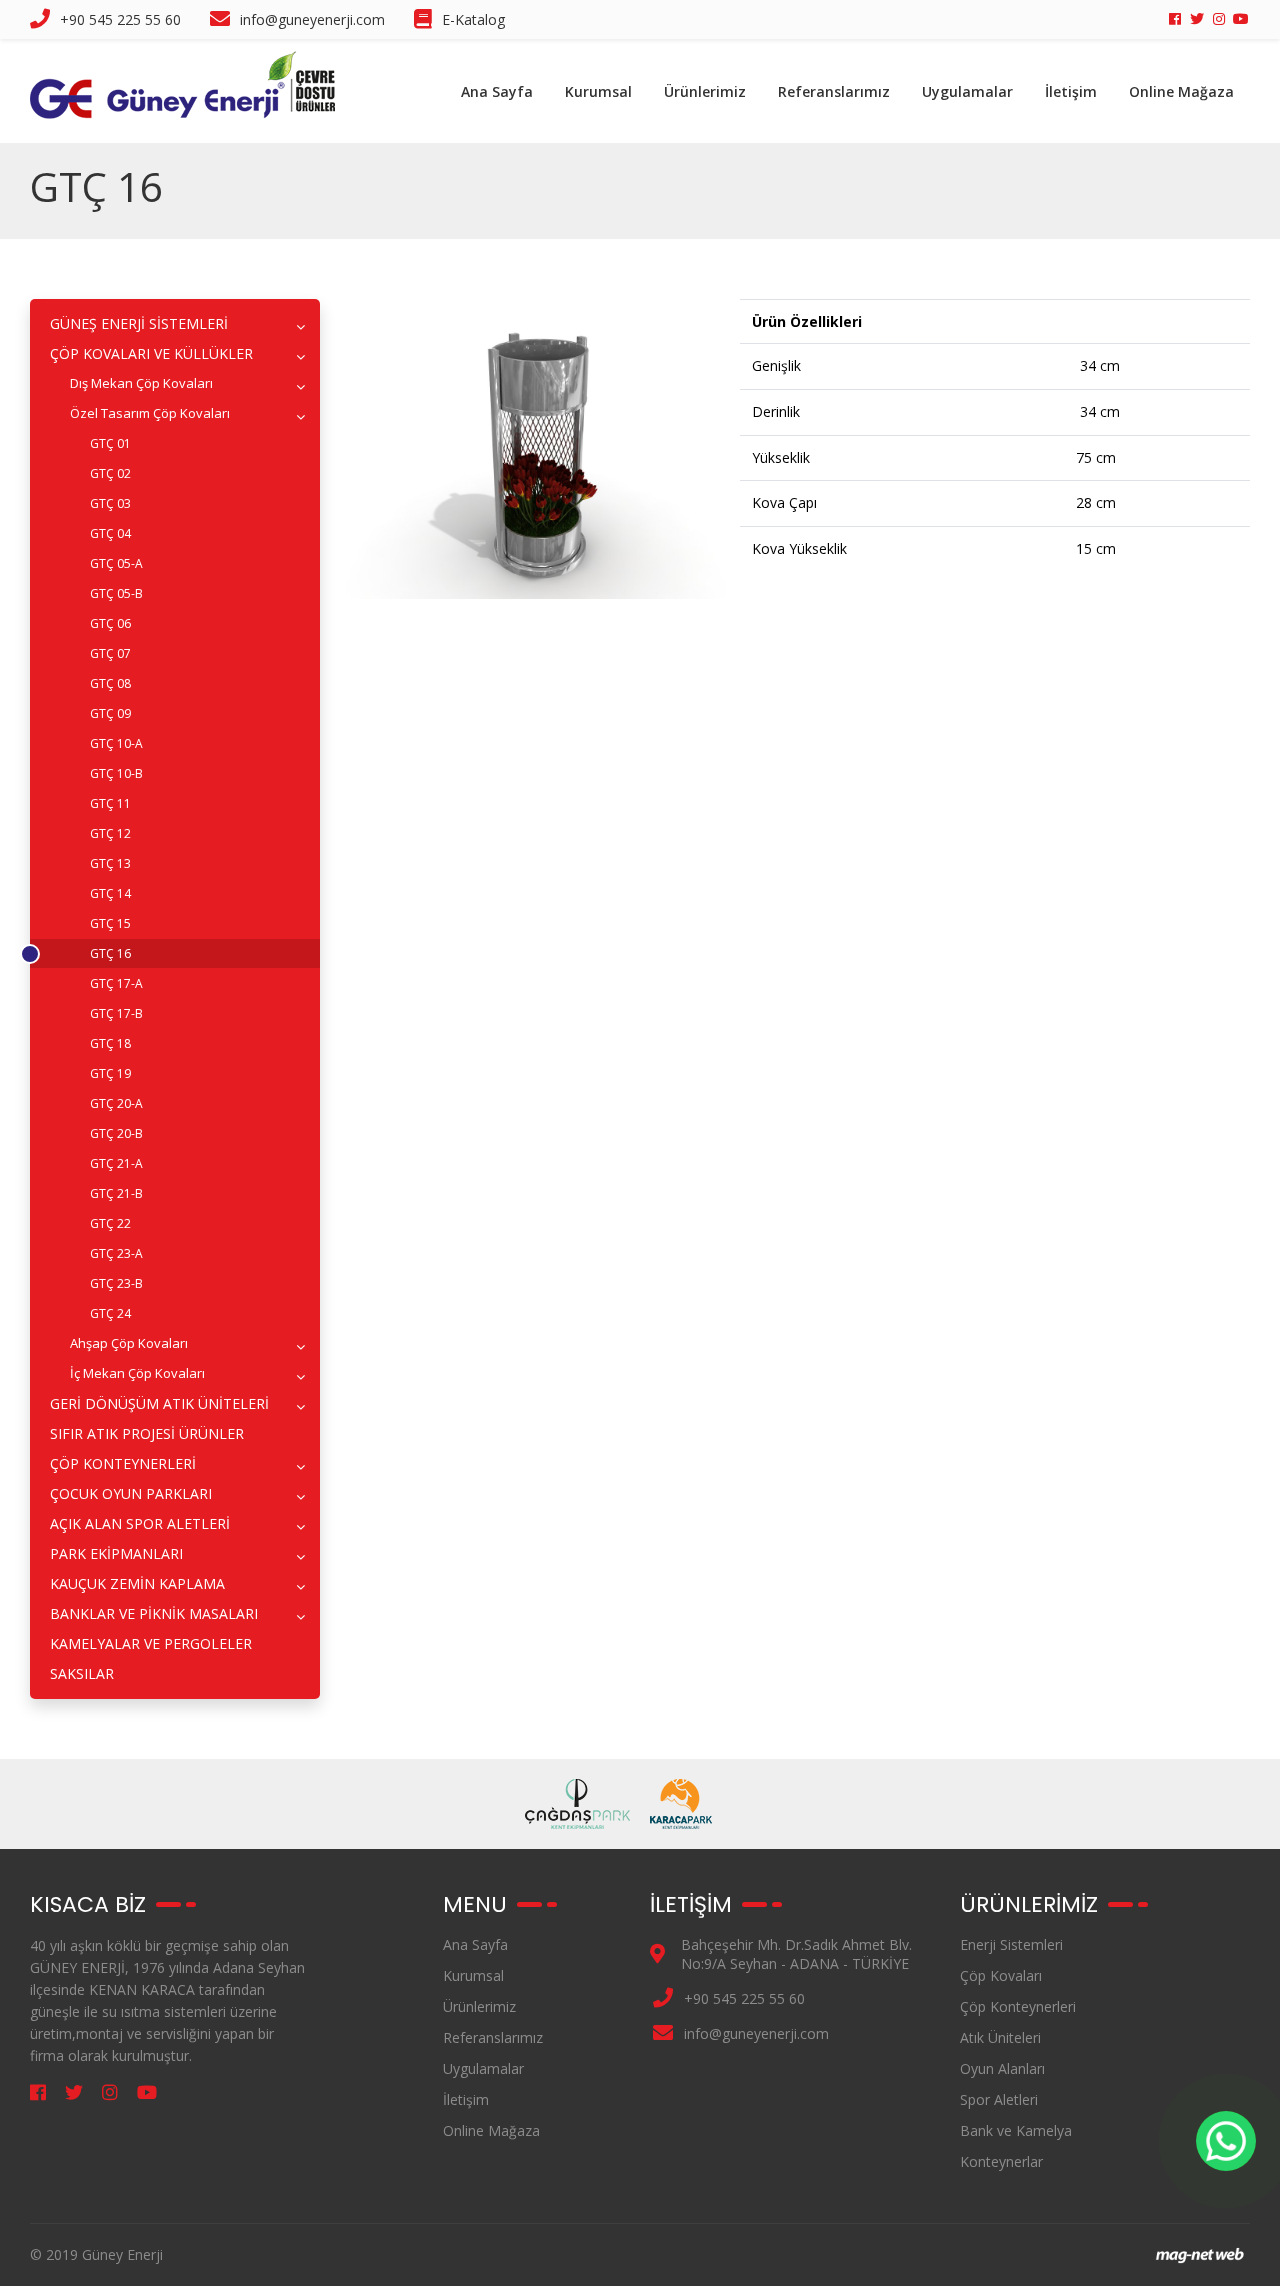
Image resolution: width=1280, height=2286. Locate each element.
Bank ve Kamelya (1016, 2130)
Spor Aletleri (999, 2099)
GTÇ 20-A (116, 1103)
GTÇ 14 (110, 893)
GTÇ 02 (110, 473)
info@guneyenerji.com (312, 19)
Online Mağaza (1181, 91)
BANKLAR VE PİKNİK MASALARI (154, 1613)
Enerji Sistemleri (1011, 1944)
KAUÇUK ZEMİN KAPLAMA (137, 1583)
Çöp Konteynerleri (1018, 2006)
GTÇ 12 (110, 833)
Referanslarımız (834, 91)
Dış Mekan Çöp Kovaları (141, 383)
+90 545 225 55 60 (120, 19)
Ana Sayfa (497, 91)
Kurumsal (598, 91)
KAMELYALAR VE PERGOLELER (151, 1643)
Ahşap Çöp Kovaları (129, 1343)
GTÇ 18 (110, 1043)
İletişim (1071, 91)
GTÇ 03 (110, 503)
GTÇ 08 (110, 683)
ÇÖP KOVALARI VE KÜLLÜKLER (151, 353)
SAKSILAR (82, 1673)
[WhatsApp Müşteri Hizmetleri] (1226, 2141)
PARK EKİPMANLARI (116, 1553)
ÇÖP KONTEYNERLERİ (123, 1463)
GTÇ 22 (110, 1223)
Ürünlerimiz (705, 91)
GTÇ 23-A (116, 1253)
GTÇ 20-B (116, 1133)
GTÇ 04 (110, 533)
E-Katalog (473, 19)
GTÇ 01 (110, 443)
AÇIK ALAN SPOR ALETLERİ (140, 1523)
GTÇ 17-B (116, 1013)
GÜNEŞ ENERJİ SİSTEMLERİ (139, 323)
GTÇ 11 (110, 803)
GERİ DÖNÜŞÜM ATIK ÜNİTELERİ (159, 1403)
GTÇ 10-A (116, 743)
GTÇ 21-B (116, 1193)
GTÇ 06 (110, 623)
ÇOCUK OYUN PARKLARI (131, 1493)
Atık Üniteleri (1000, 2037)
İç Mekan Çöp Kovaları (137, 1373)
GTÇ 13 (110, 863)
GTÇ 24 (110, 1313)
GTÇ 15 (110, 923)
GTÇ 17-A (116, 983)
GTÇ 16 (110, 953)
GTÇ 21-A (116, 1163)
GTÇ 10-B (116, 773)
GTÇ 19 (110, 1073)
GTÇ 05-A (116, 563)
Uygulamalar (967, 91)
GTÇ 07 (110, 653)
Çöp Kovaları (1001, 1975)
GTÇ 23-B (116, 1283)
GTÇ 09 (110, 713)
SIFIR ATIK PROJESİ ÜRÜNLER (147, 1433)
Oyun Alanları (1002, 2068)
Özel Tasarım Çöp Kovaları (150, 413)
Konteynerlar (1001, 2161)
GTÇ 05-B (116, 593)
